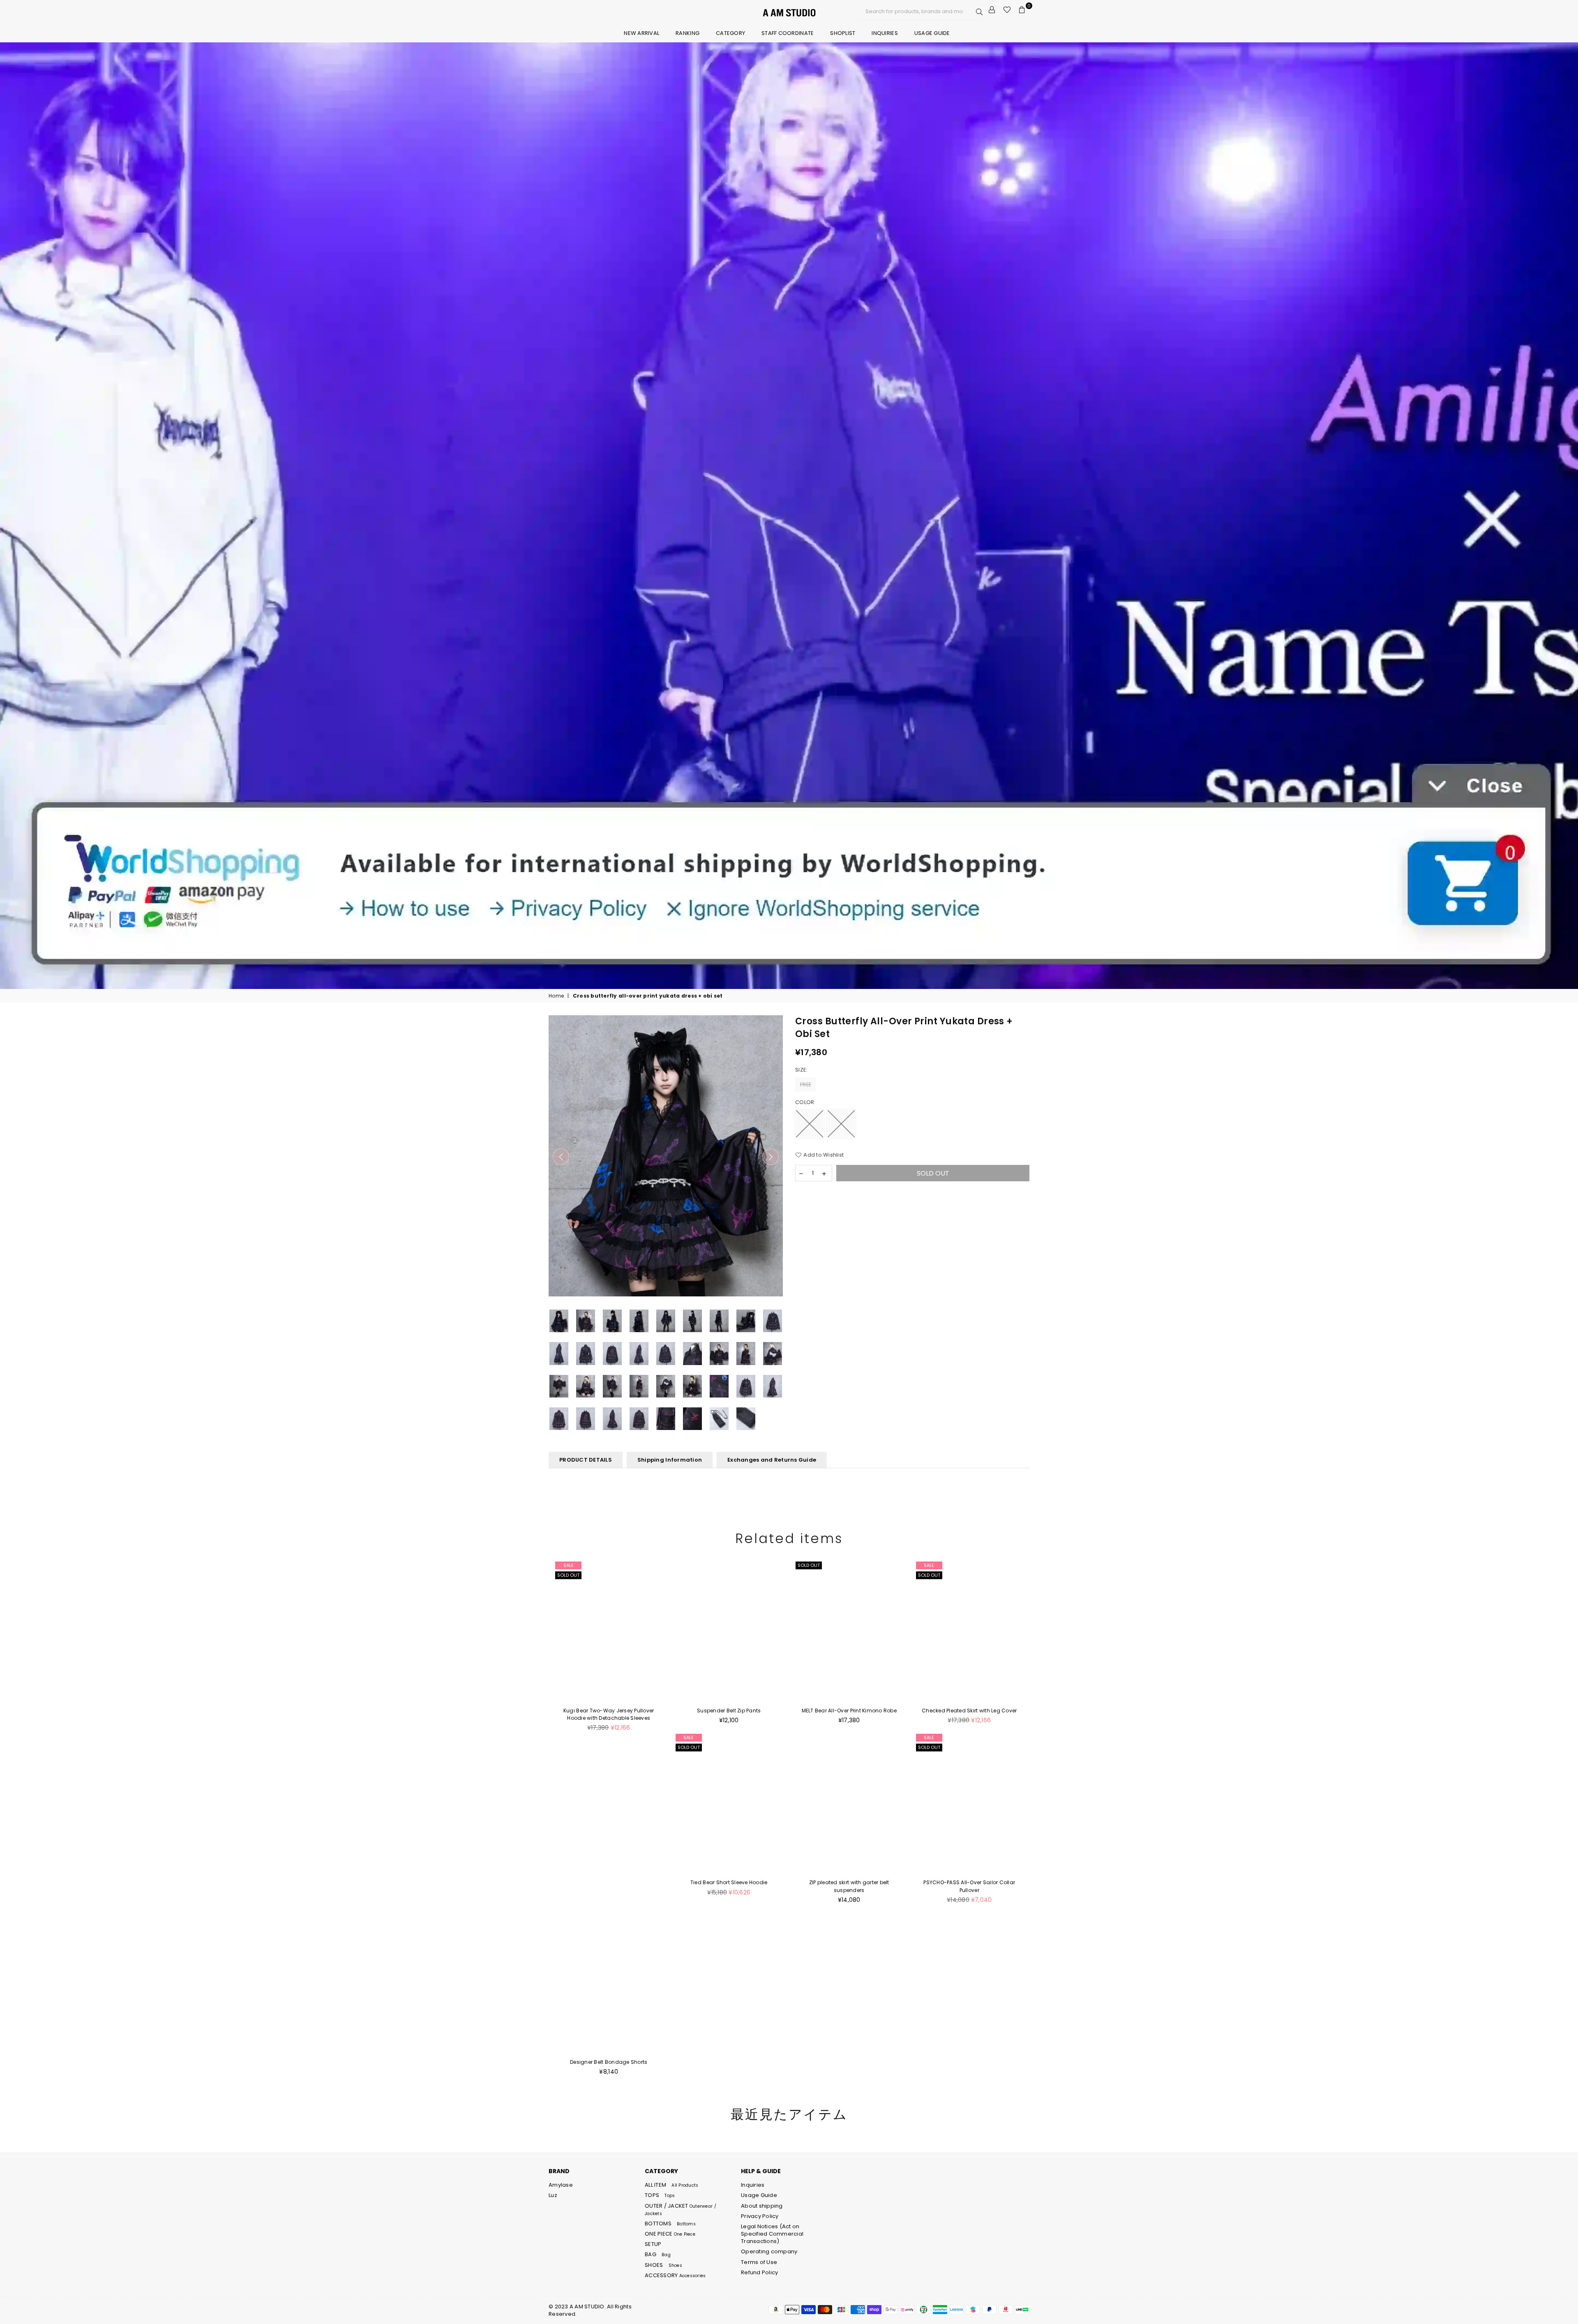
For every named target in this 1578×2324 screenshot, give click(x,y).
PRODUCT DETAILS (586, 1460)
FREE (806, 1085)
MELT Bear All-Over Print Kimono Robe (849, 1711)
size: (802, 1070)
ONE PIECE (670, 2234)
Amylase (561, 2185)
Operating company (769, 2251)
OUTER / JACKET (681, 2209)
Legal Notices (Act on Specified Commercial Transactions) (772, 2234)
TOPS (660, 2195)
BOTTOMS (670, 2224)
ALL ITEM (671, 2185)
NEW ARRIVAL (641, 33)
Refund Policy (759, 2272)
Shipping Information (670, 1460)
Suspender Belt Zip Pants (729, 1711)
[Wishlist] (1007, 10)
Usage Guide (932, 33)
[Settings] (992, 10)
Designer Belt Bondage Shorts (609, 2062)
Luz (553, 2195)
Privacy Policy (760, 2216)
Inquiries (885, 33)
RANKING (687, 33)
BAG (658, 2254)
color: (806, 1102)
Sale (569, 1565)
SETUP (653, 2244)
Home (556, 996)
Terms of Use (759, 2262)
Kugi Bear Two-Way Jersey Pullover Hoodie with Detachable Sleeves (609, 1714)
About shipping (762, 2206)
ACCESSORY (675, 2275)
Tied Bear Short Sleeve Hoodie (729, 1882)
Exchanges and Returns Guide (772, 1460)
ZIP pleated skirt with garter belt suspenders (849, 1886)
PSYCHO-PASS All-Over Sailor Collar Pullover (969, 1886)
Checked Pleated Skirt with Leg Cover (969, 1711)
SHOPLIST (843, 33)
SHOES (663, 2265)
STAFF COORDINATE (788, 33)
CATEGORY (730, 33)
